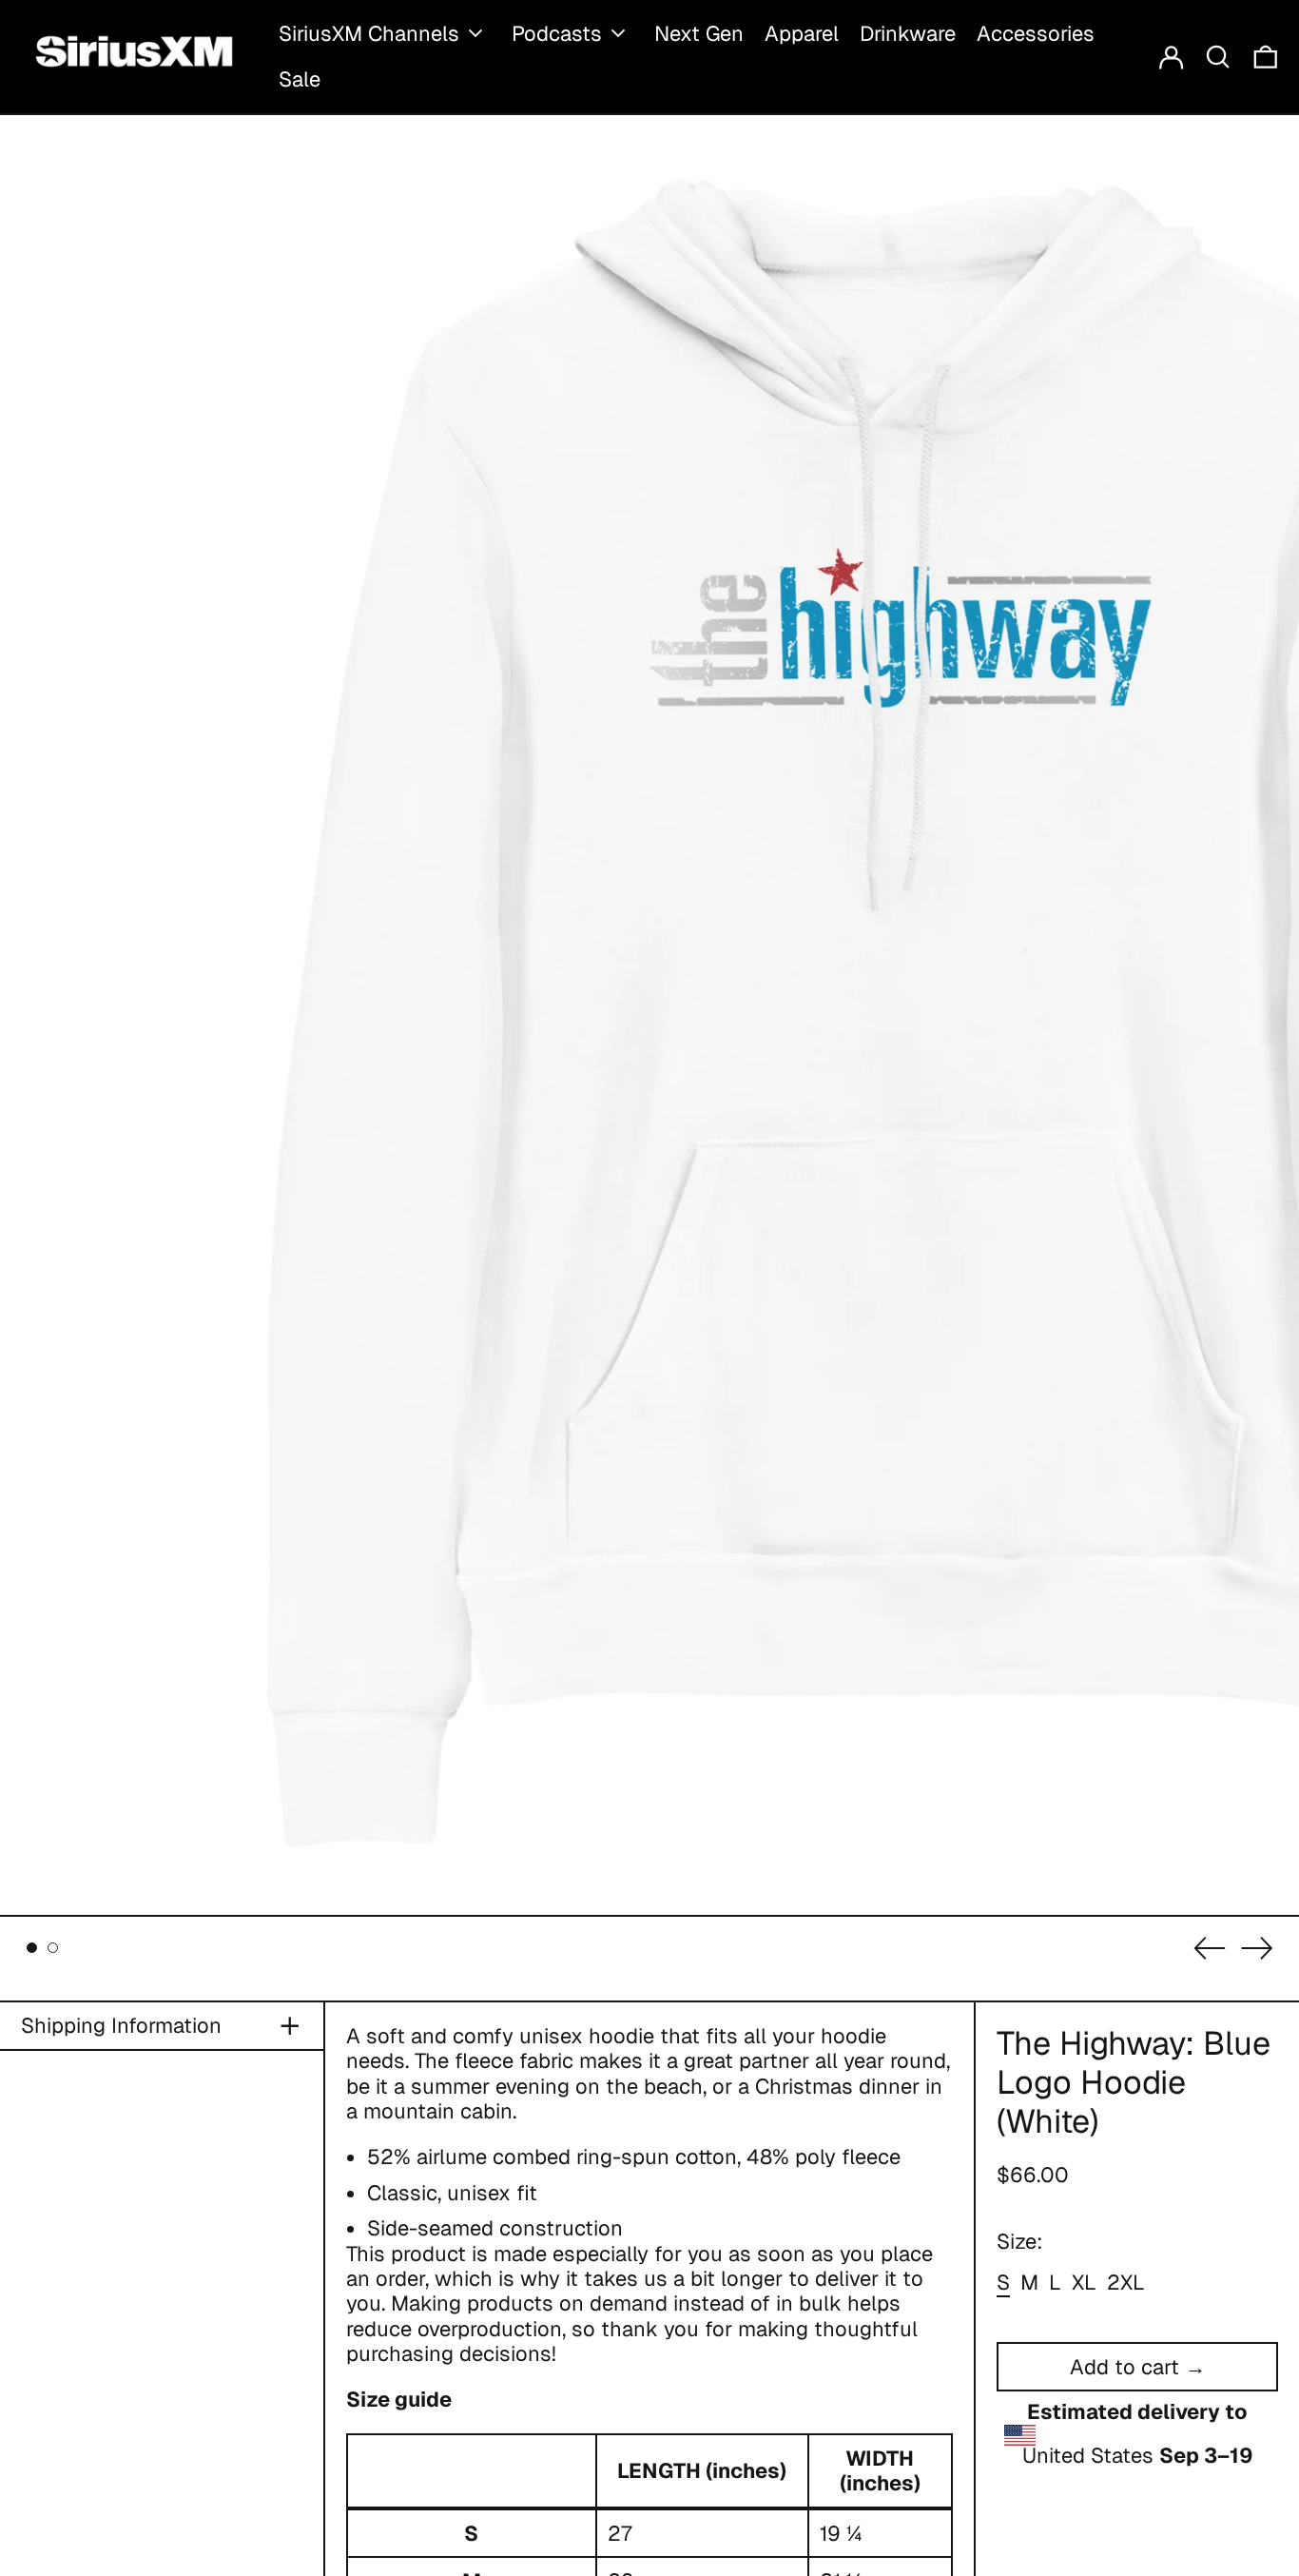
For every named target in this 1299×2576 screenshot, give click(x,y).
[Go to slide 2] (53, 1948)
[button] (1218, 57)
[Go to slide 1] (32, 1948)
